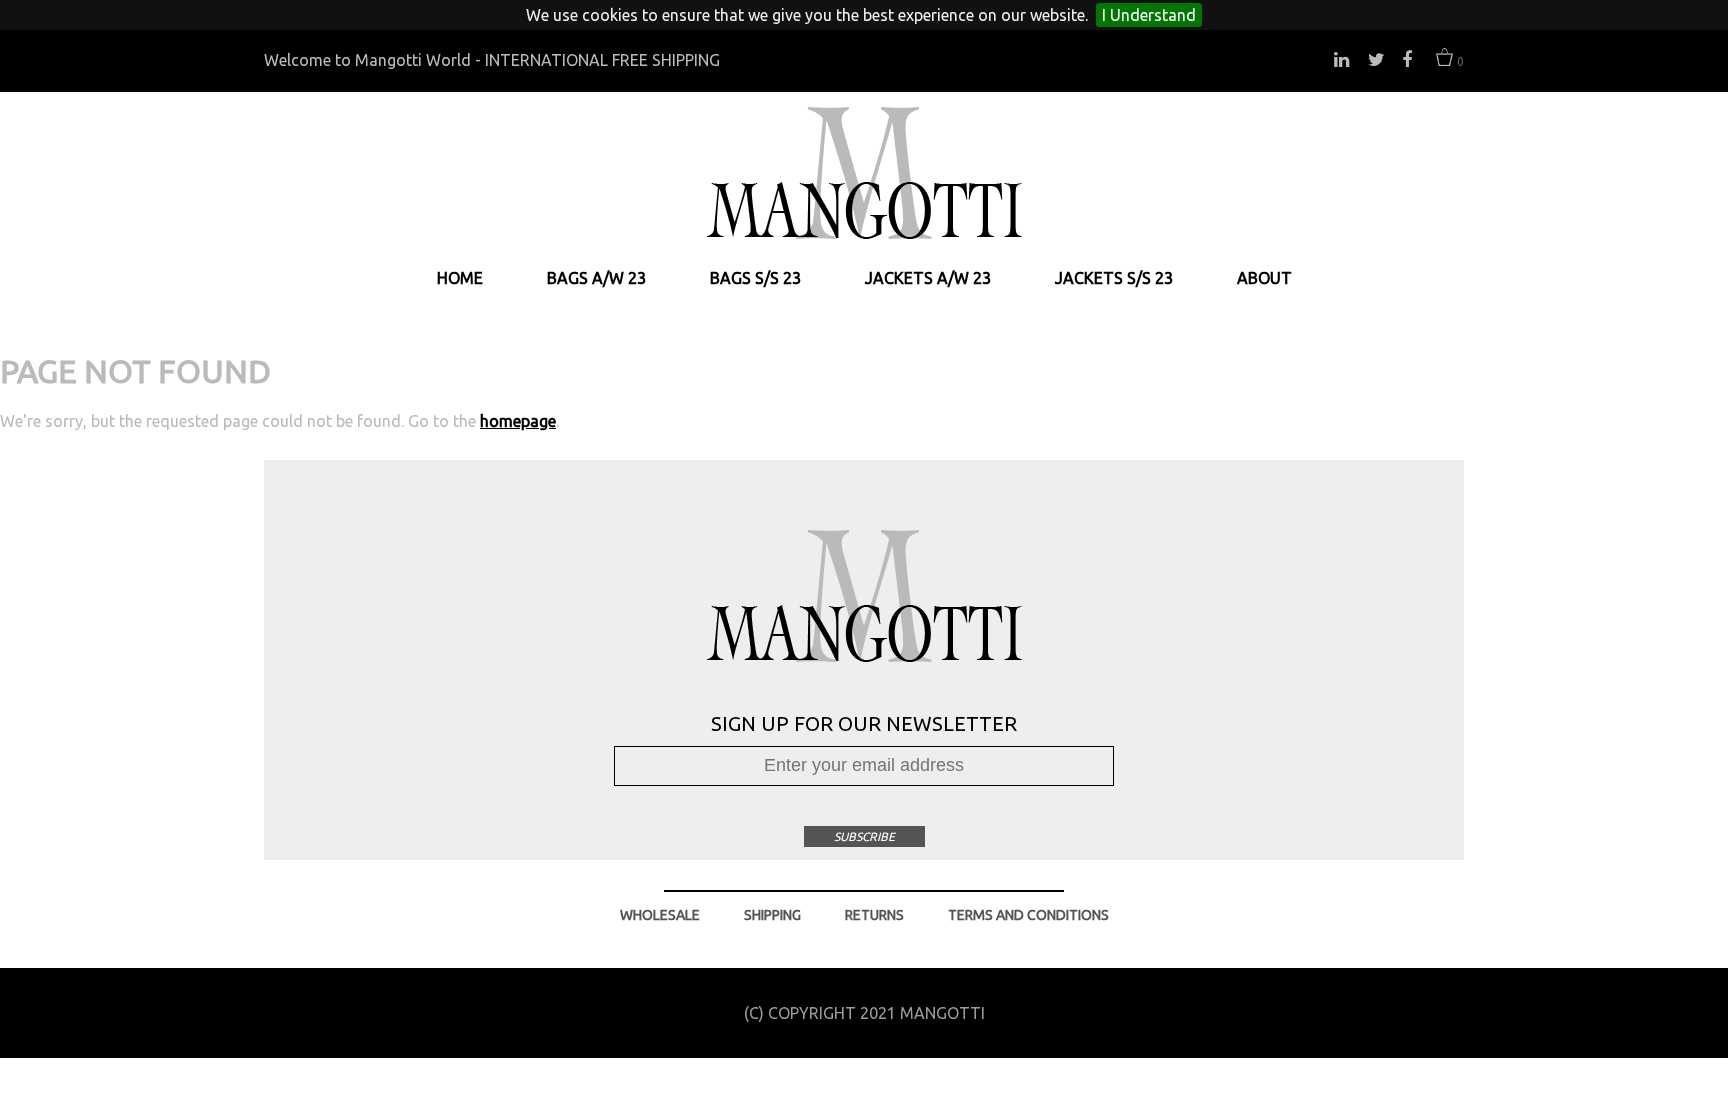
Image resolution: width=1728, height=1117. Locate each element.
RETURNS (874, 915)
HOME (460, 278)
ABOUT (1264, 278)
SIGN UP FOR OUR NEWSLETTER (864, 723)
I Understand (1149, 15)
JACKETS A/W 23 (928, 278)
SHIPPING (772, 915)
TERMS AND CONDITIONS (1028, 915)
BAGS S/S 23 (755, 278)
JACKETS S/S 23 (1114, 278)
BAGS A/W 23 (596, 278)
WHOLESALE (660, 915)
